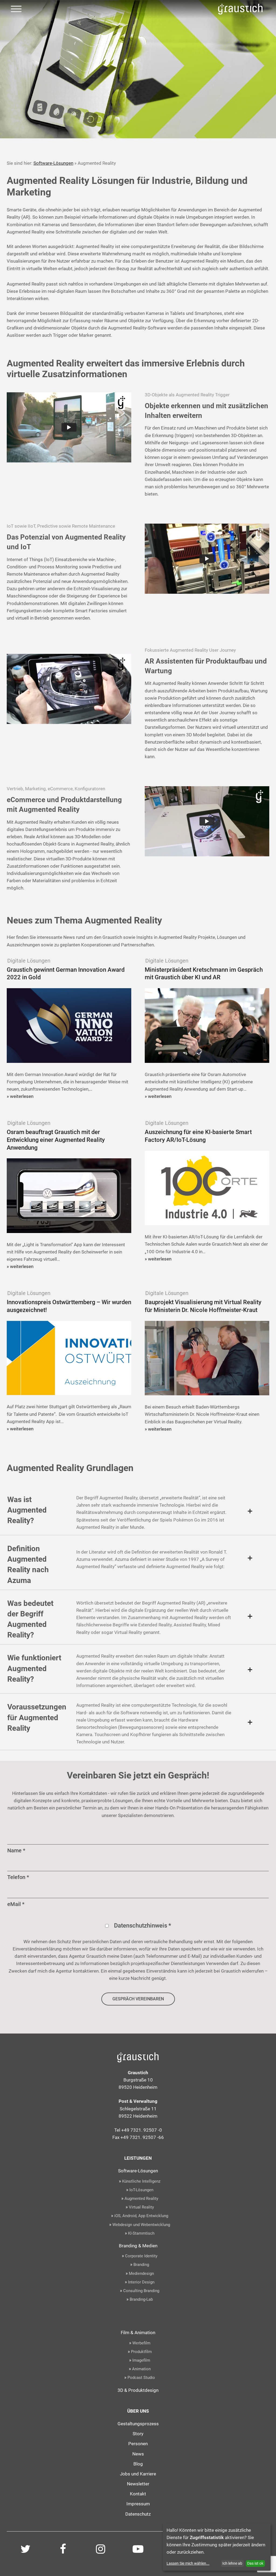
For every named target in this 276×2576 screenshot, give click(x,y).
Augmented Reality (141, 2199)
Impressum (138, 2504)
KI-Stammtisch (141, 2233)
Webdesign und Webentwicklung (141, 2225)
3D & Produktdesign (138, 2390)
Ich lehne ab (232, 2563)
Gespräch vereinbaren (138, 1999)
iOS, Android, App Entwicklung (141, 2216)
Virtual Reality (141, 2207)
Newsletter (138, 2484)
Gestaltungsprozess (138, 2424)
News (138, 2454)
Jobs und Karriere (138, 2474)
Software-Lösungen (53, 163)
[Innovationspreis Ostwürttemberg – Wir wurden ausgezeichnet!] (69, 1362)
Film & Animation (138, 2333)
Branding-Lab (141, 2299)
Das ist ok (255, 2563)
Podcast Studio (141, 2378)
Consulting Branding (141, 2291)
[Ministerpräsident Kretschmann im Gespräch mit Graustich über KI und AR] (207, 1030)
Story (138, 2434)
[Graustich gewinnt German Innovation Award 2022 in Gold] (69, 1030)
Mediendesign (141, 2273)
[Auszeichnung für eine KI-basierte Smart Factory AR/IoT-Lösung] (207, 1196)
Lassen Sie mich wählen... (188, 2563)
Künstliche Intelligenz (141, 2181)
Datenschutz (138, 2514)
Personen (138, 2444)
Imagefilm (141, 2360)
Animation (141, 2369)
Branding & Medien (138, 2246)
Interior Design (141, 2282)
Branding (141, 2265)
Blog (138, 2464)
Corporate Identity (141, 2256)
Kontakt (138, 2494)
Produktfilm (141, 2352)
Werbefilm (141, 2343)
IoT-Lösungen (141, 2190)
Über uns (138, 2411)
